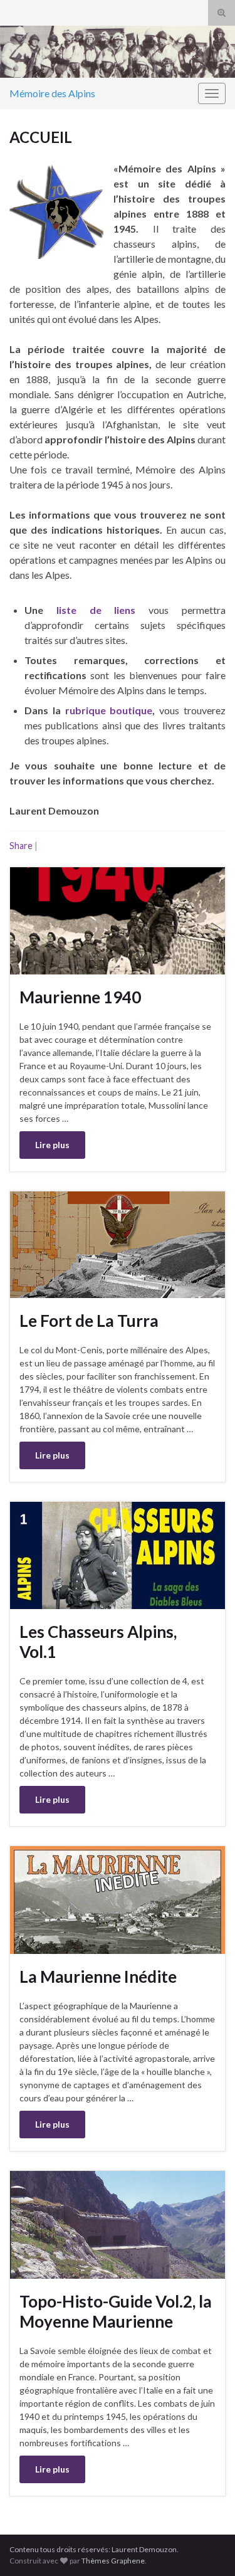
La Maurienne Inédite (98, 1977)
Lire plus (52, 1145)
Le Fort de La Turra (89, 1321)
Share (21, 846)
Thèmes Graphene (113, 2561)
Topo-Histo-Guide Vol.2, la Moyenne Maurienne (116, 2311)
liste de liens (96, 610)
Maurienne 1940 (80, 997)
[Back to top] (207, 2548)
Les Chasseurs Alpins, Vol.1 (98, 1642)
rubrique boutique (109, 710)
